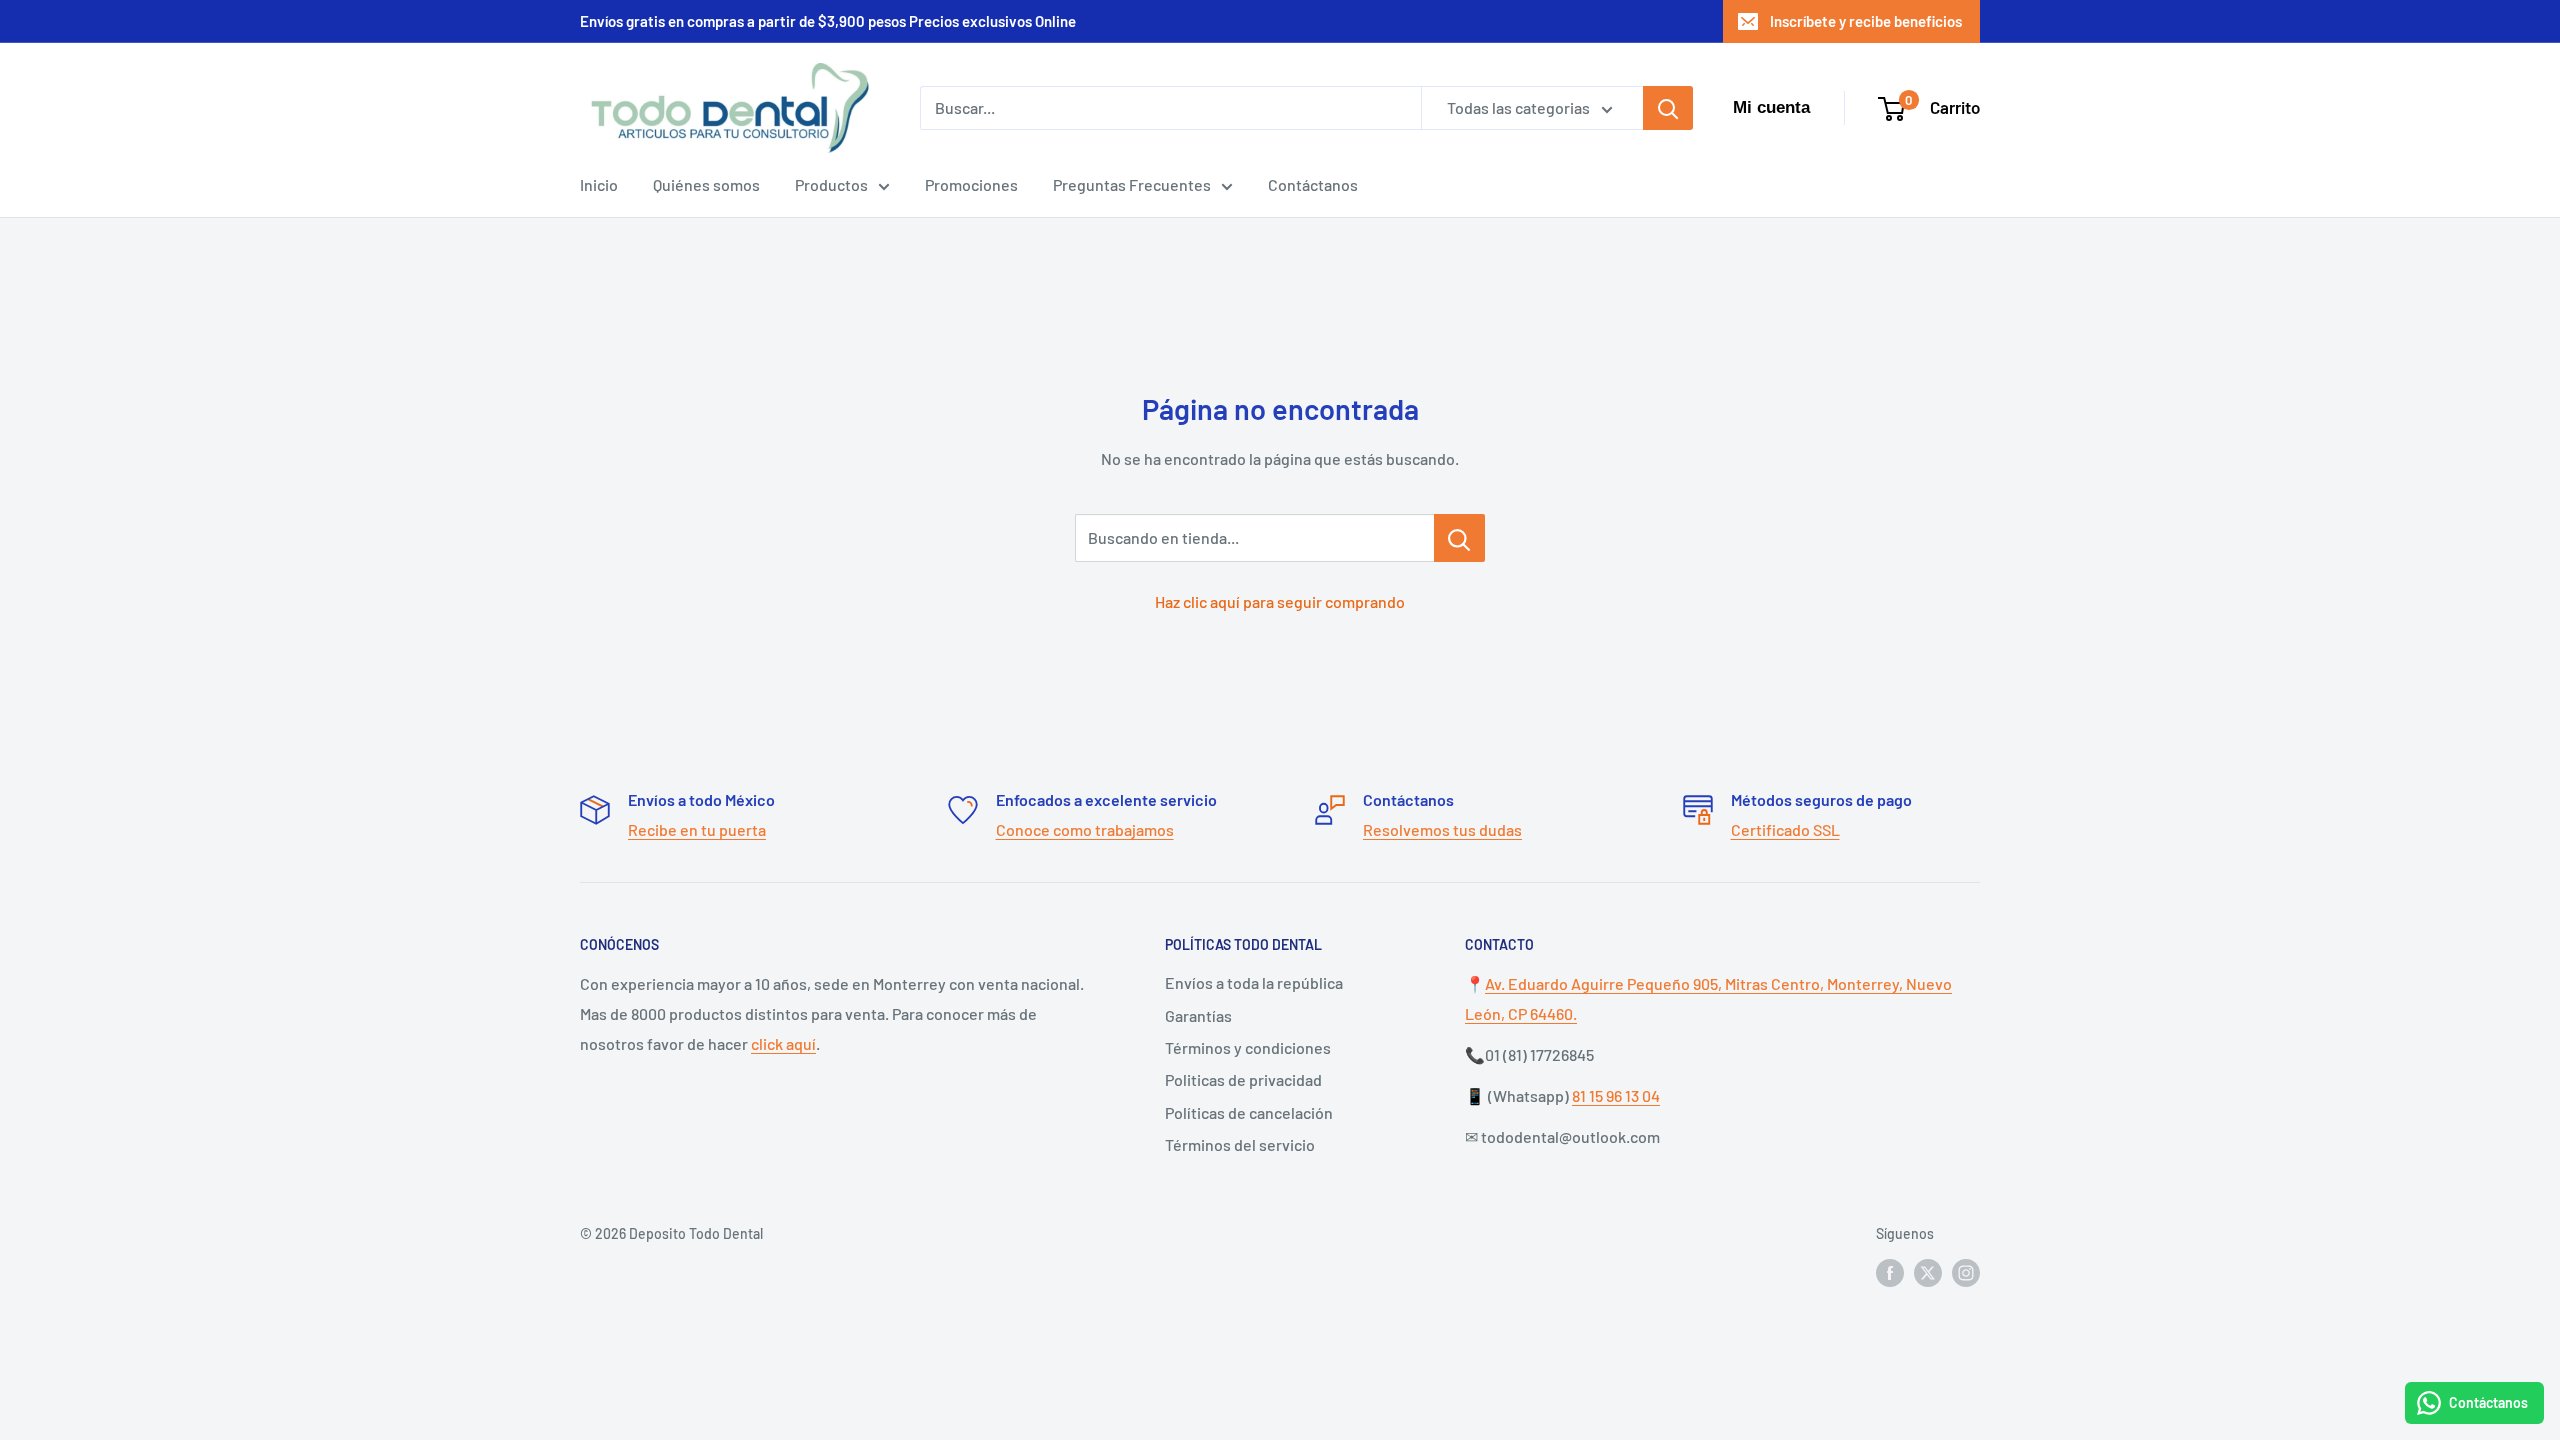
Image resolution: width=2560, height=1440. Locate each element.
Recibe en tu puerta (697, 829)
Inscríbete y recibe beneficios (1866, 21)
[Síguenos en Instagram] (1966, 1273)
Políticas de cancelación (1249, 1112)
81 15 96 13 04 (1616, 1095)
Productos (831, 184)
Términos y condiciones (1248, 1047)
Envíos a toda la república (1254, 982)
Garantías (1198, 1015)
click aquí (783, 1043)
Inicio (599, 184)
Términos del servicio (1240, 1144)
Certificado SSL (1785, 829)
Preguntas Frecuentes (1132, 184)
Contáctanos (1313, 184)
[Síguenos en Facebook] (1890, 1273)
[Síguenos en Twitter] (1928, 1273)
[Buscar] (1668, 108)
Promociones (971, 184)
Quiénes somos (706, 184)
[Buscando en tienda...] (1459, 538)
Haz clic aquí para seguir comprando (1280, 601)
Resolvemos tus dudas (1442, 829)
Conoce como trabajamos (1085, 829)
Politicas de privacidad (1243, 1079)
